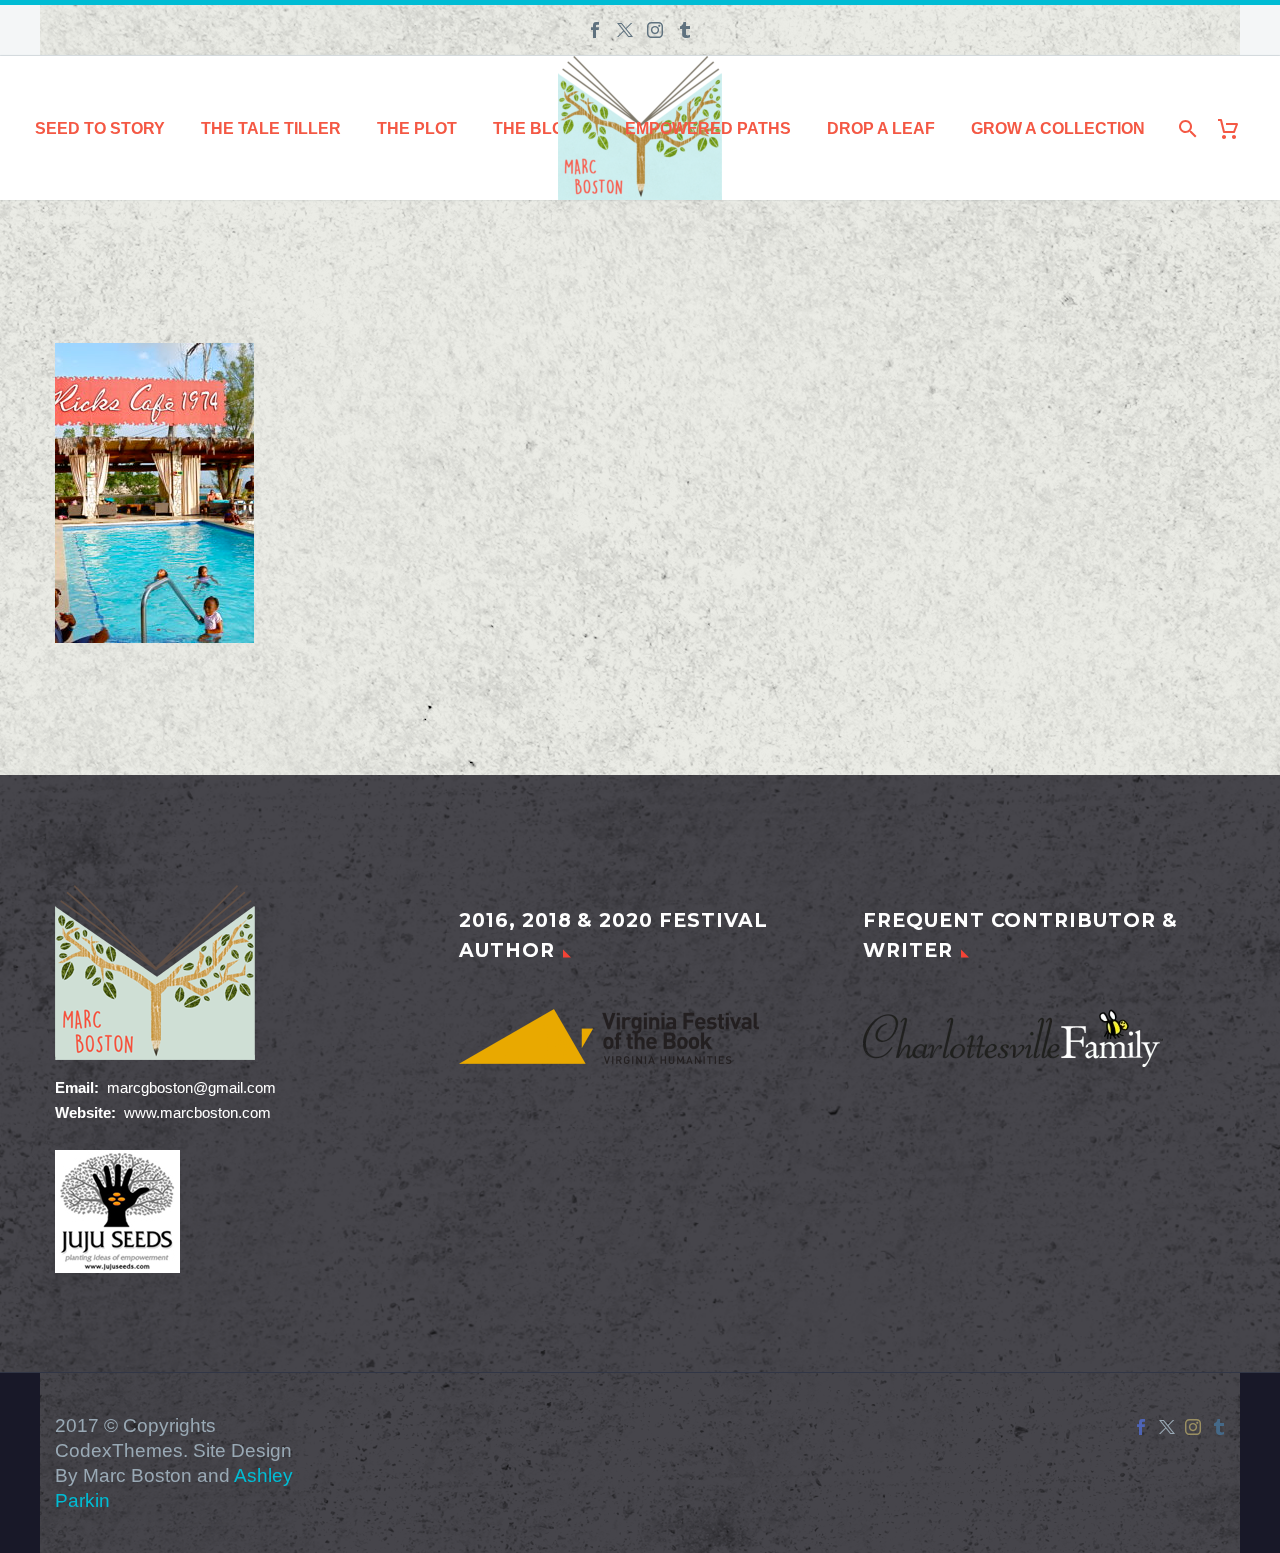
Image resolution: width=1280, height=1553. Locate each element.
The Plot (417, 128)
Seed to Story (100, 128)
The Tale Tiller (271, 128)
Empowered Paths (708, 128)
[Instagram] (655, 30)
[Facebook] (595, 30)
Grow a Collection (1058, 128)
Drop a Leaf (881, 128)
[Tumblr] (685, 30)
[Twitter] (625, 30)
